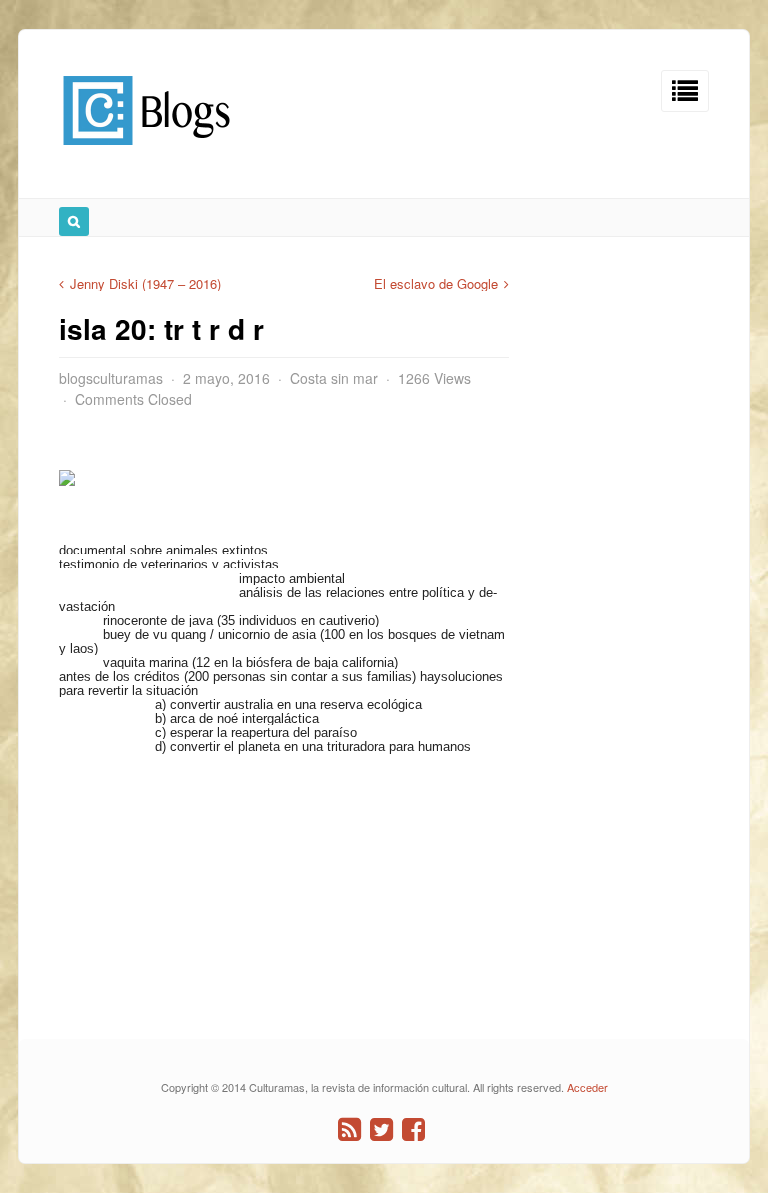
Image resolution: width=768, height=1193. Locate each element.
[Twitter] (381, 1129)
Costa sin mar (334, 378)
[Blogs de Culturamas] (146, 152)
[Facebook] (413, 1129)
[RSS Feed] (349, 1129)
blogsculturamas (111, 378)
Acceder (587, 1087)
